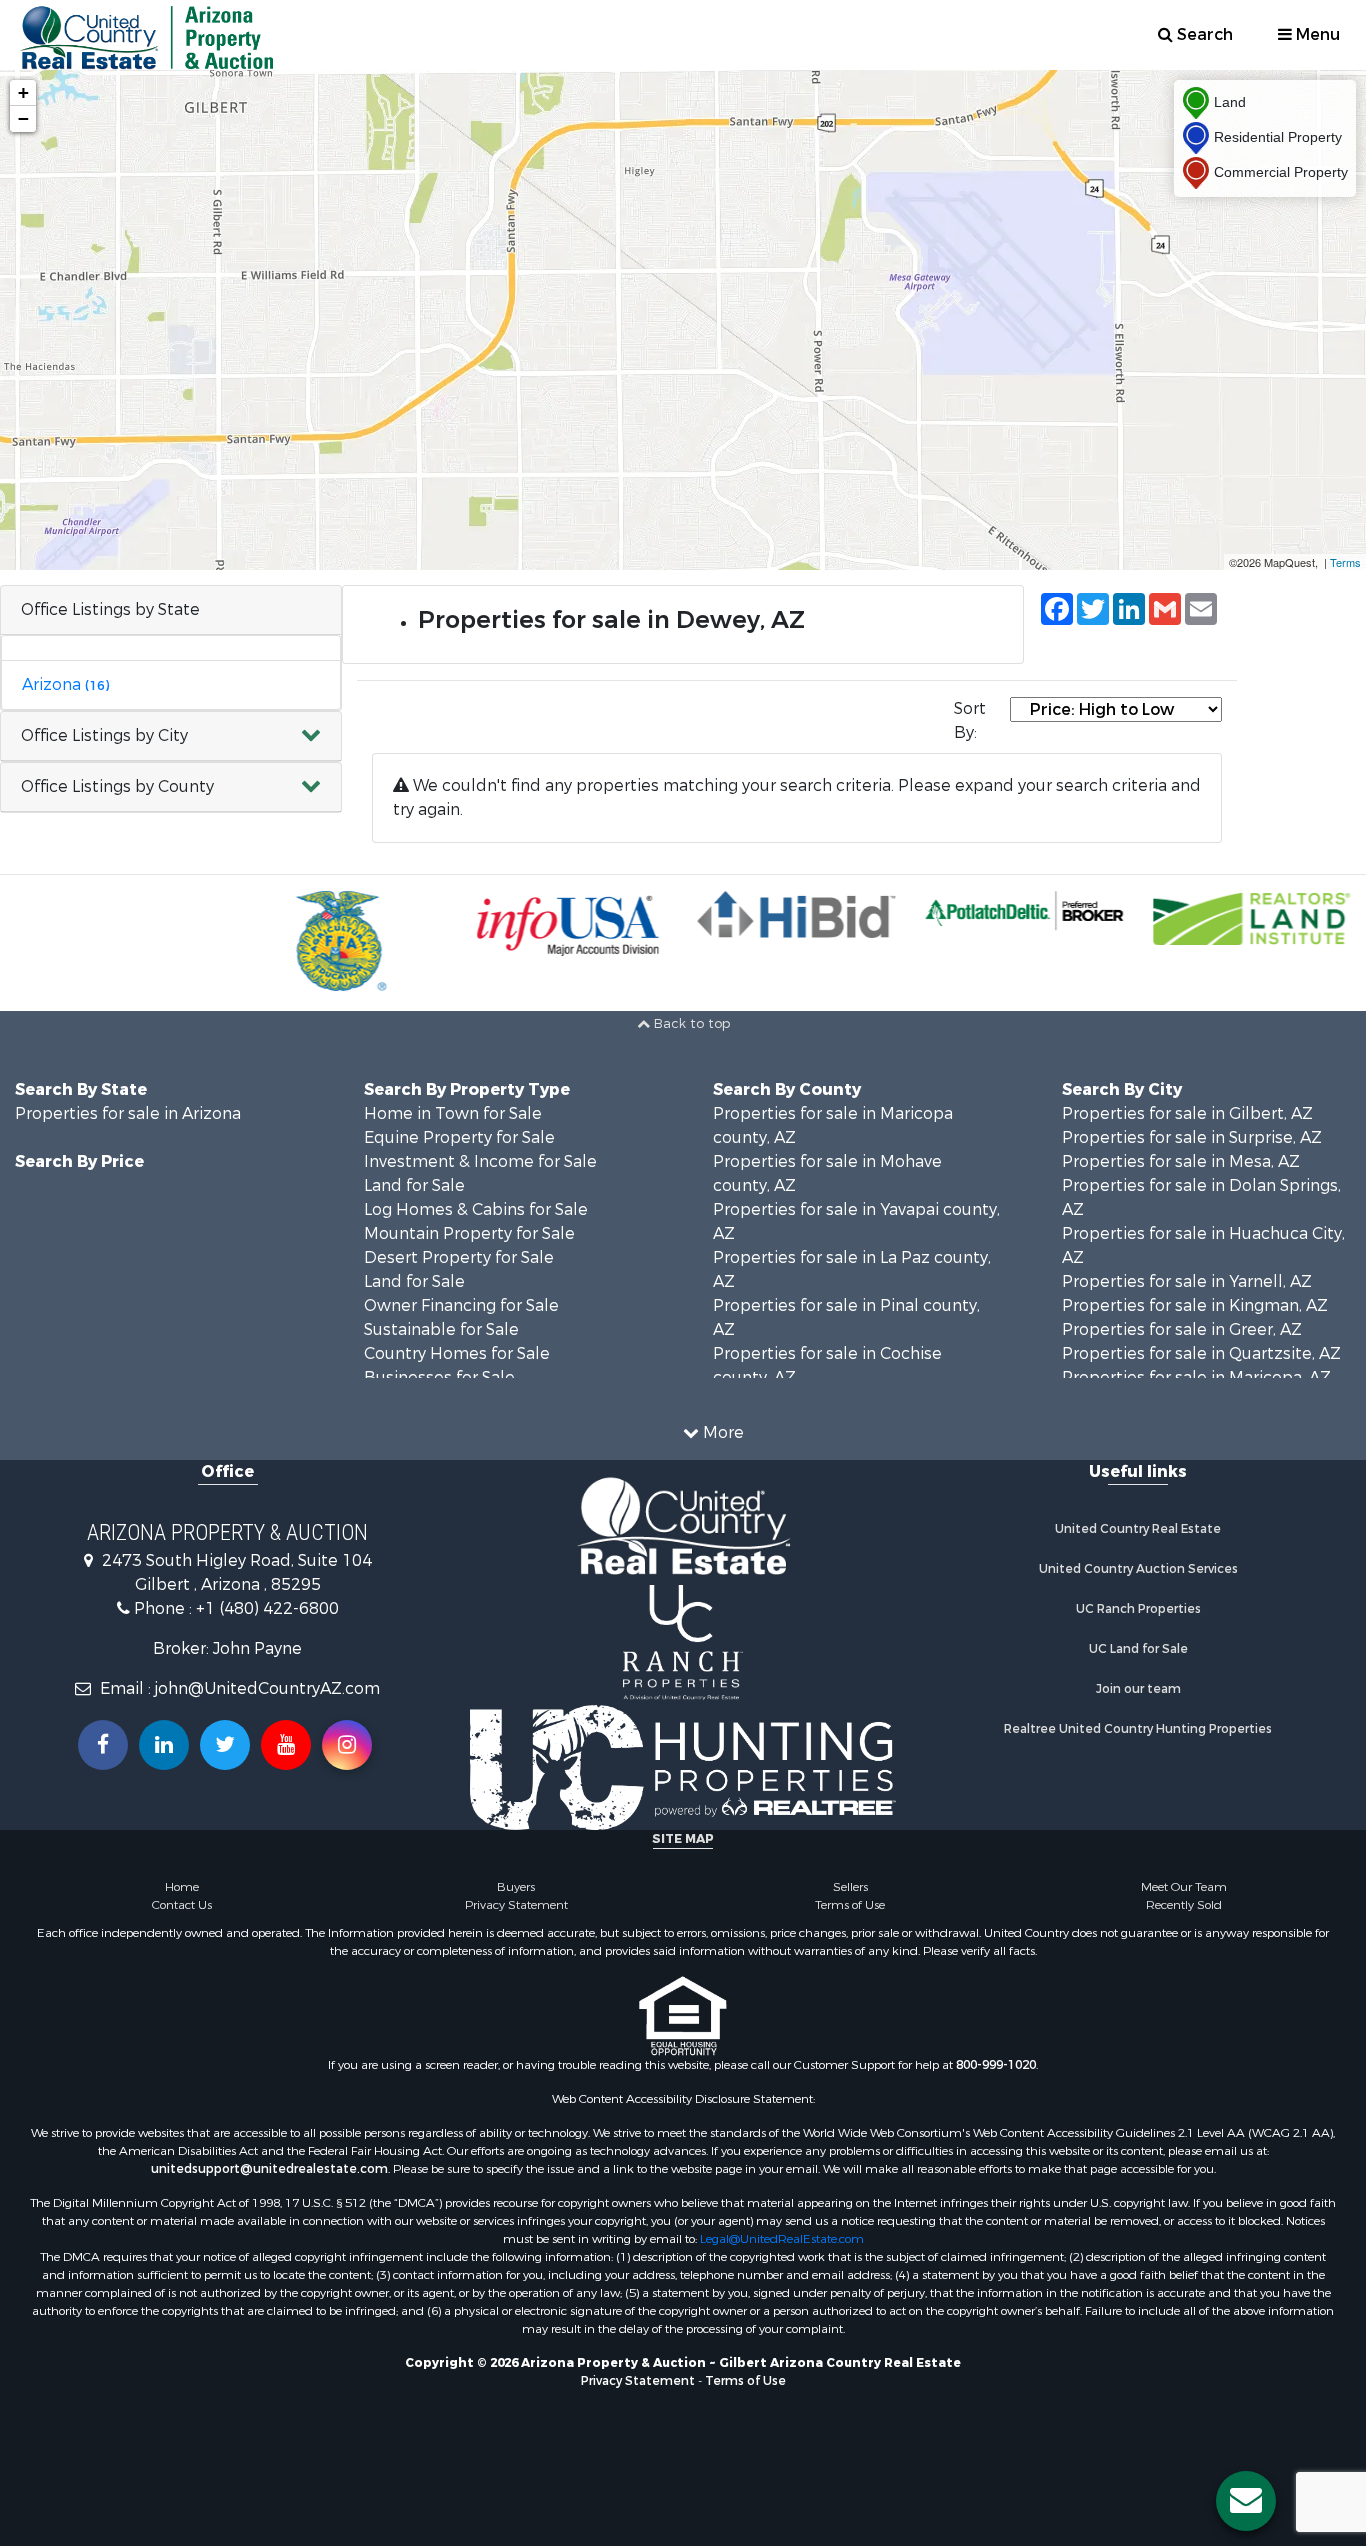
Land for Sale (414, 1185)
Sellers (850, 1887)
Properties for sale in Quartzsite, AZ (1201, 1353)
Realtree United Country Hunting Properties (1138, 1729)
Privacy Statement (516, 1905)
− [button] (23, 118)
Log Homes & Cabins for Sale (476, 1209)
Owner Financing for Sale (461, 1305)
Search (1203, 34)
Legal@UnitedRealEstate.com (782, 2239)
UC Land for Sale (1138, 1649)
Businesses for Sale (439, 1377)
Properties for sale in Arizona (128, 1113)
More (721, 1432)
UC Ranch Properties (1138, 1609)
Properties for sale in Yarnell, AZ (1187, 1281)
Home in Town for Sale (453, 1113)
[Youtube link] (286, 1745)
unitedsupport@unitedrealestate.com (269, 2169)
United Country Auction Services (1138, 1569)
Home (182, 1887)
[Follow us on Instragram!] (347, 1745)
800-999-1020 (996, 2065)
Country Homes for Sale (457, 1353)
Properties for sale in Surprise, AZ (1192, 1137)
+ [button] (23, 92)
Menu (1316, 34)
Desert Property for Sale (459, 1257)
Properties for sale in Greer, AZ (1182, 1329)
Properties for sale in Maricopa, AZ (1196, 1377)
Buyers (516, 1887)
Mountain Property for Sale (469, 1233)
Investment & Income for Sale (480, 1161)
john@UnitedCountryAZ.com (267, 1688)
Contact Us (182, 1905)
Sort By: (970, 720)
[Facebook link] (103, 1745)
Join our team (1138, 1689)
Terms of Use (850, 1905)
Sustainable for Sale (441, 1329)
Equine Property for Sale (459, 1137)
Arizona (65, 684)
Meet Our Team (1184, 1887)
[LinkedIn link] (164, 1745)
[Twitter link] (225, 1745)
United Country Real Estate (1138, 1529)
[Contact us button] (1246, 2501)
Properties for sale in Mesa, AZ (1181, 1161)
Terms (1345, 562)
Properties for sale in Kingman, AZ (1195, 1305)
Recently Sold (1184, 1905)
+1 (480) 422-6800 (267, 1608)
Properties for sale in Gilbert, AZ (1187, 1113)
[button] (171, 736)
